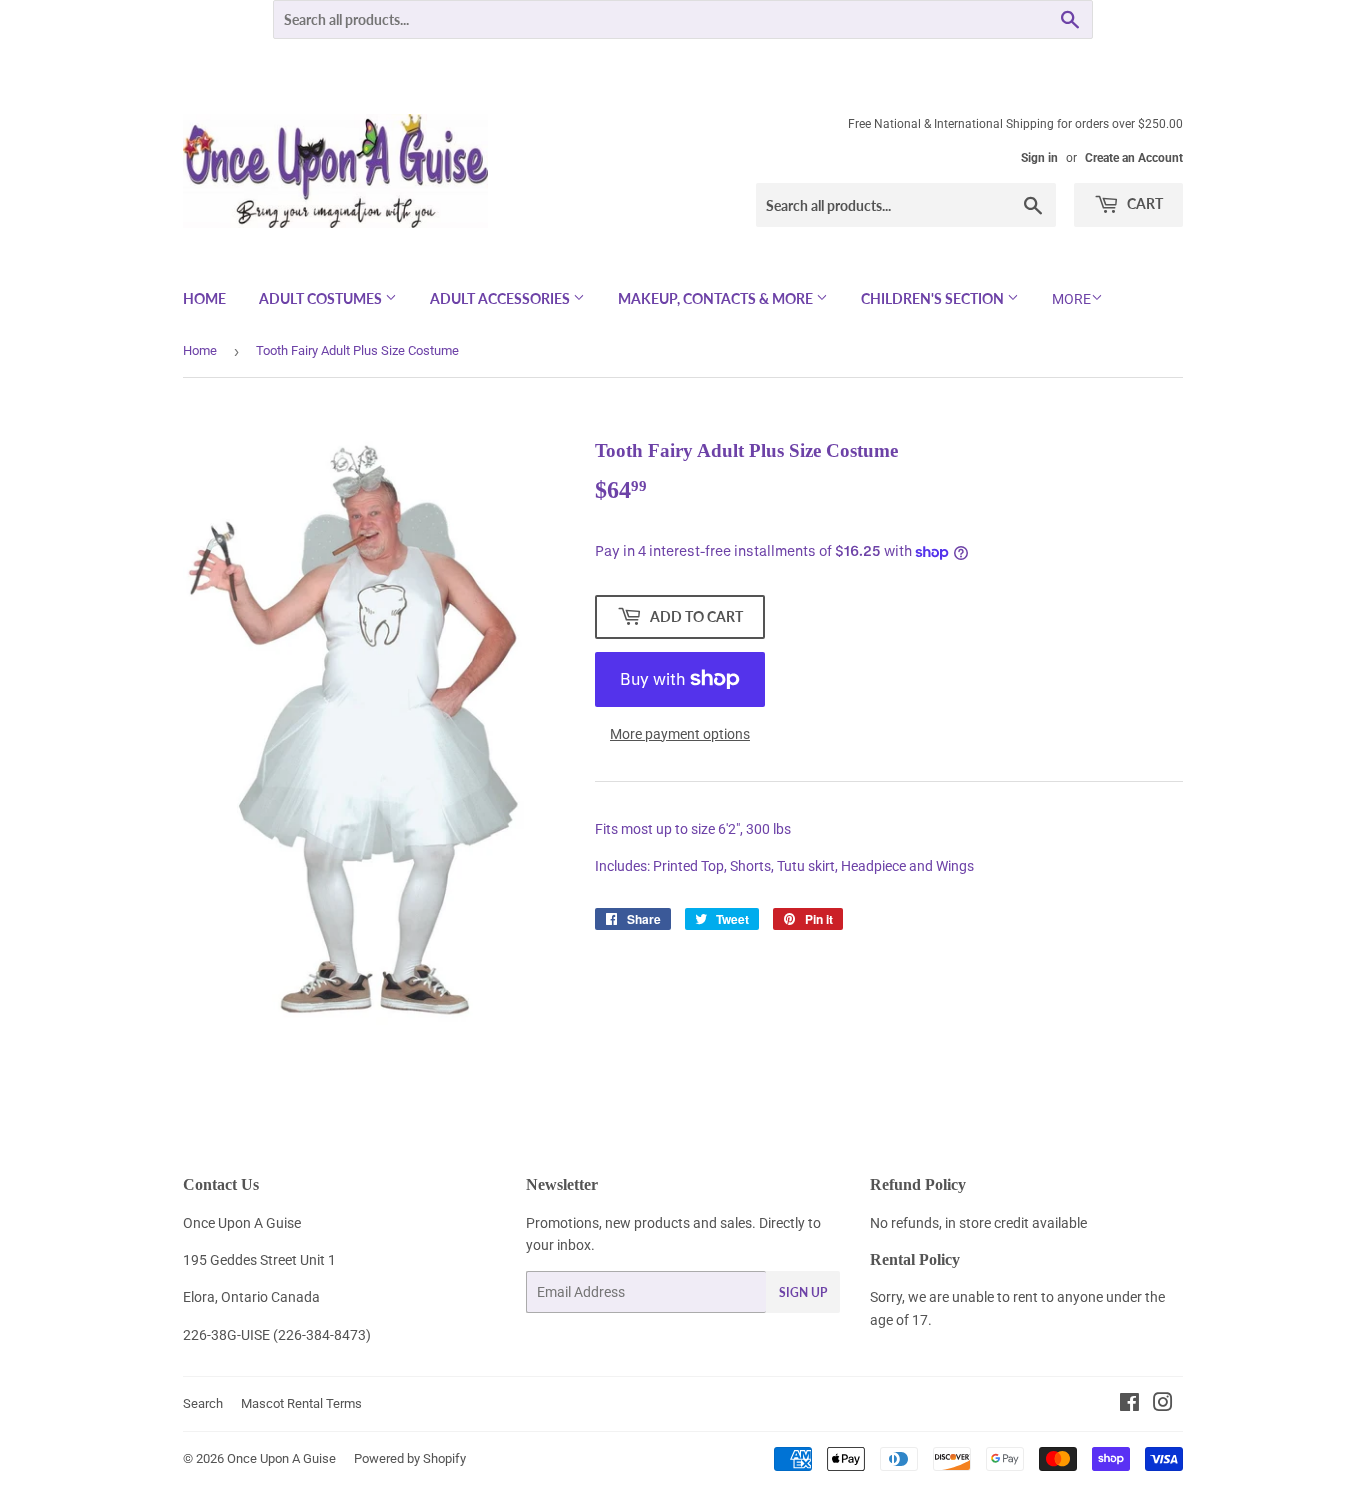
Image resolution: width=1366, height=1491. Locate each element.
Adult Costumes (322, 298)
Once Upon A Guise (281, 1458)
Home (204, 298)
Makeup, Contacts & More (717, 298)
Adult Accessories (501, 298)
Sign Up (803, 1292)
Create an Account (1134, 158)
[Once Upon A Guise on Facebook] (1129, 1405)
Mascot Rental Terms (301, 1403)
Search (203, 1403)
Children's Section (934, 298)
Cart (1143, 203)
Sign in (1039, 158)
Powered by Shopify (410, 1458)
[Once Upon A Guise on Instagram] (1163, 1405)
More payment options (680, 734)
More (1071, 299)
